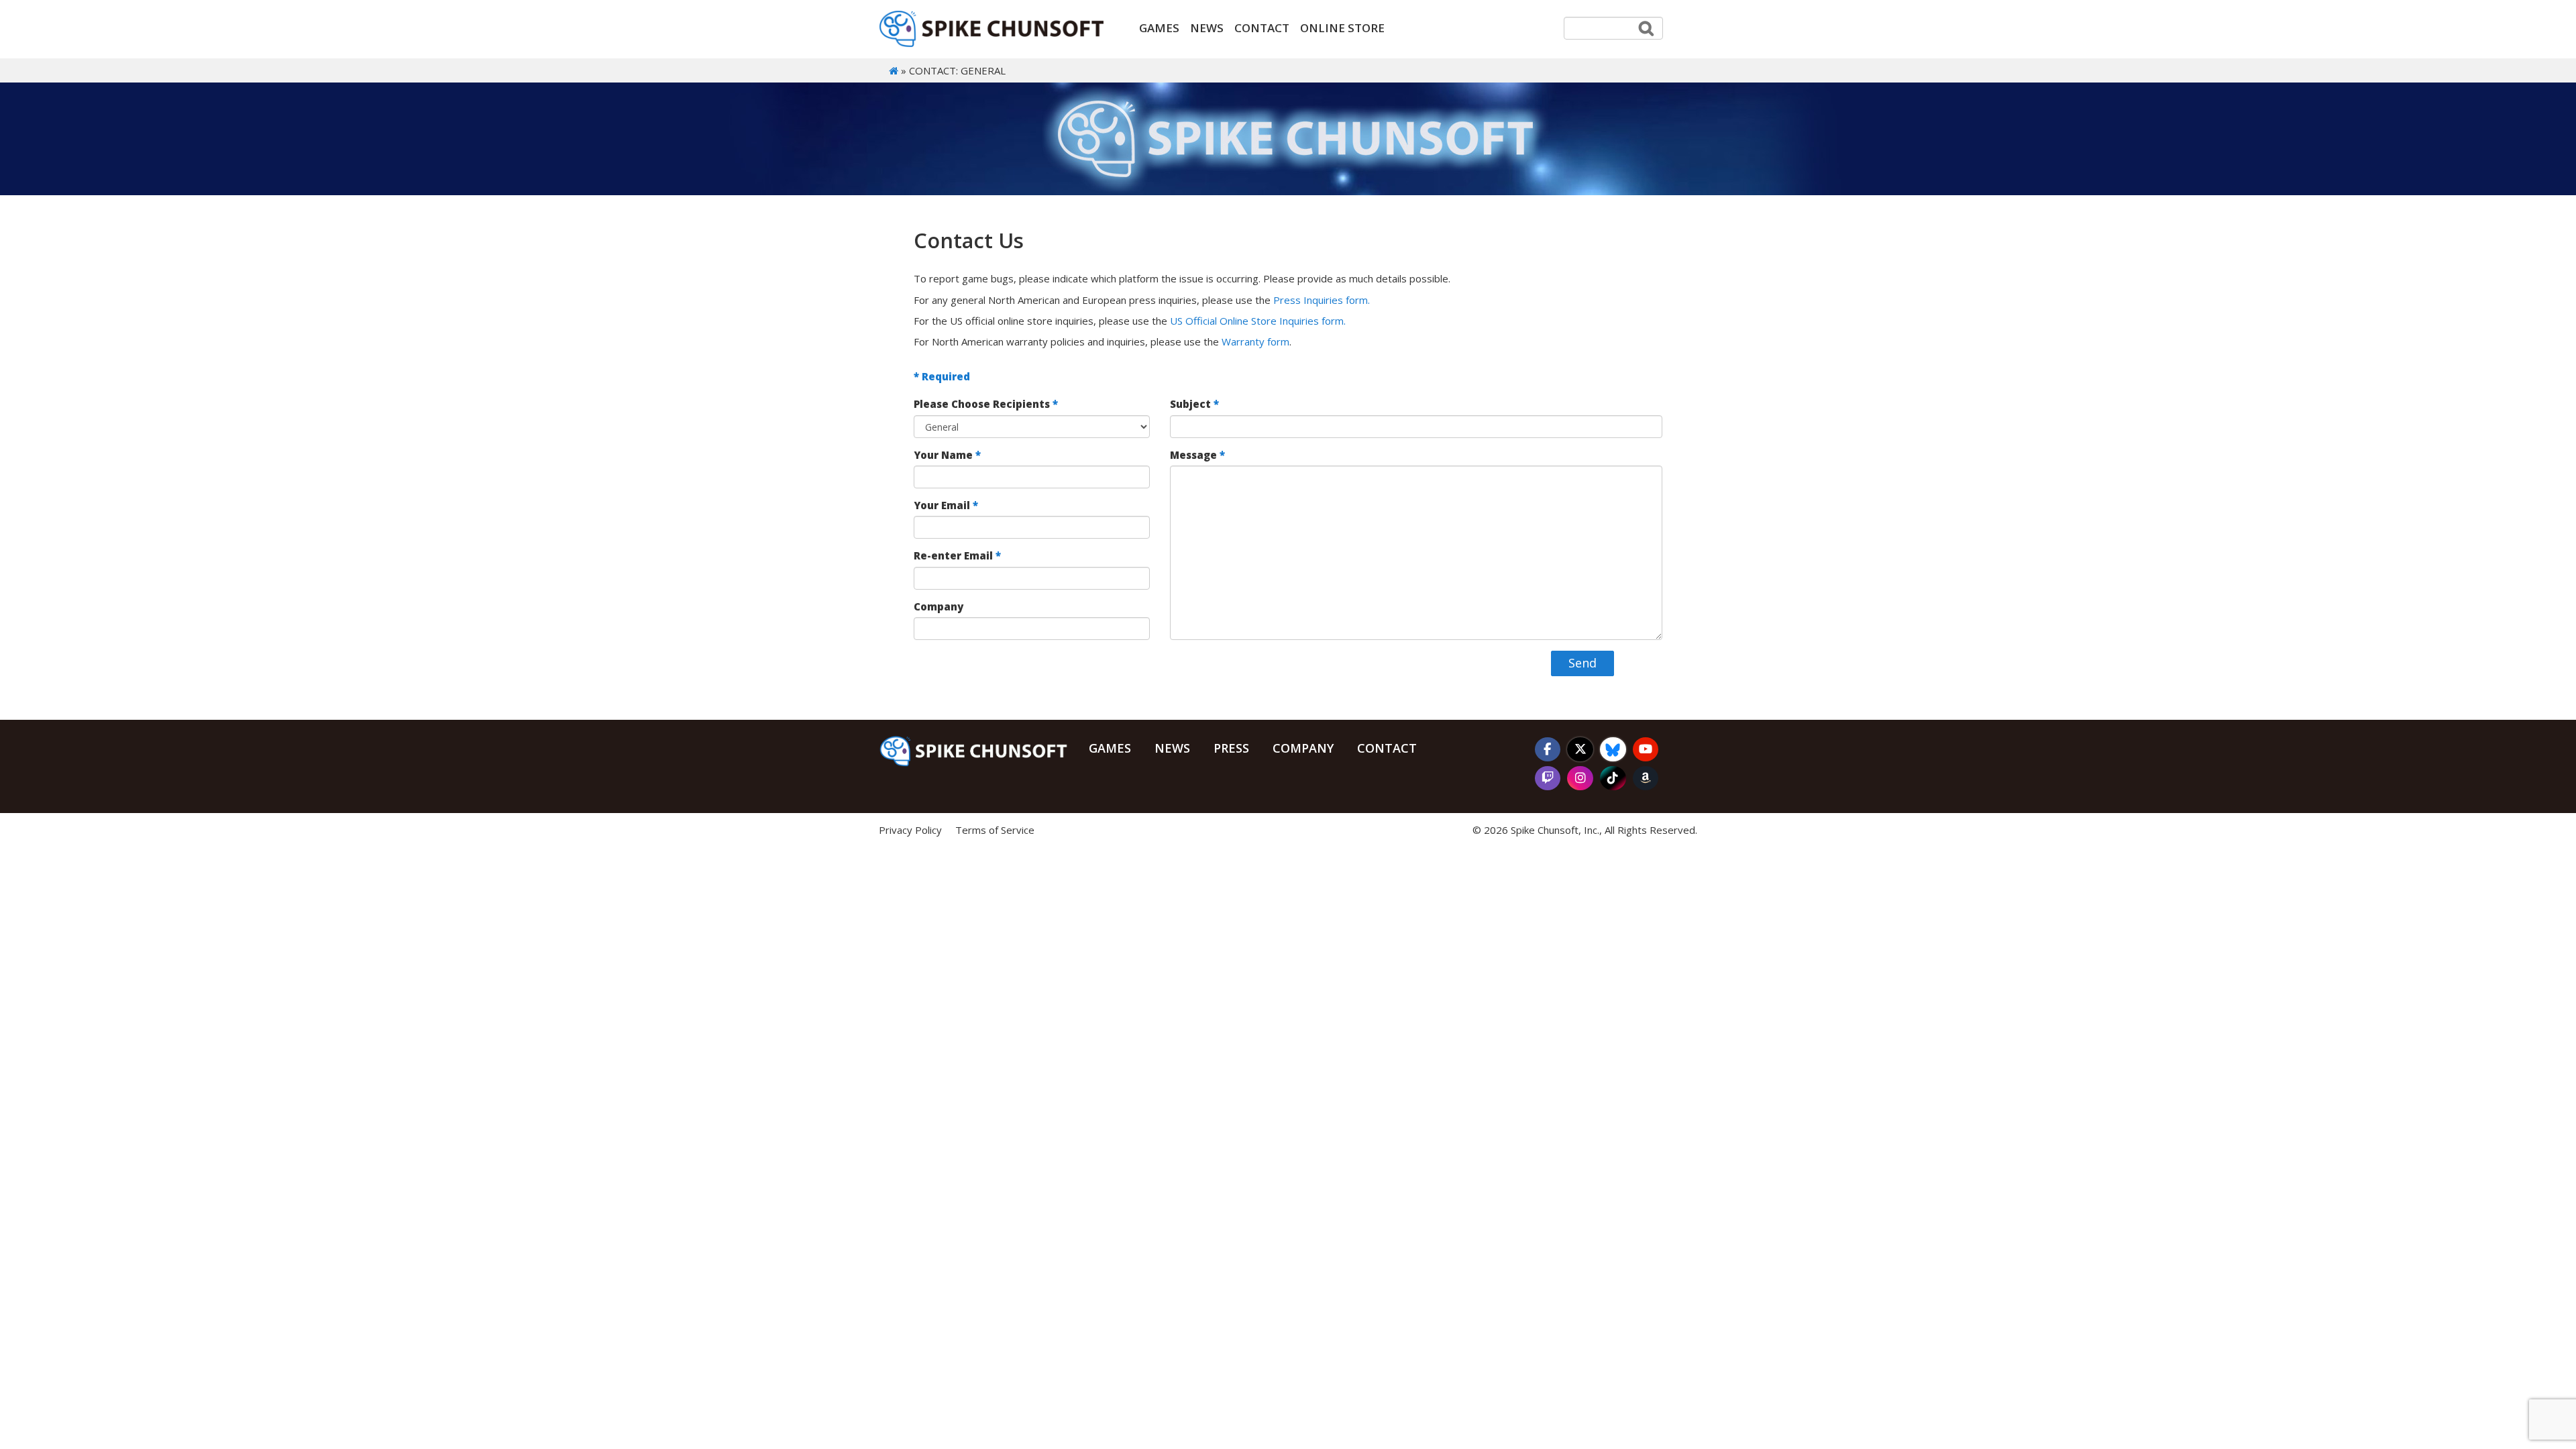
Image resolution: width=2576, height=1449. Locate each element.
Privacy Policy (910, 830)
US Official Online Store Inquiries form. (1258, 321)
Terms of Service (995, 830)
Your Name (947, 455)
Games (1159, 28)
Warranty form (1255, 341)
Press (1231, 748)
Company (938, 606)
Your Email (946, 505)
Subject (1194, 404)
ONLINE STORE (1342, 28)
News (1207, 28)
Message (1197, 455)
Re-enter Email (957, 555)
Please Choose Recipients (986, 404)
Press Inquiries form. (1322, 300)
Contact (1262, 28)
